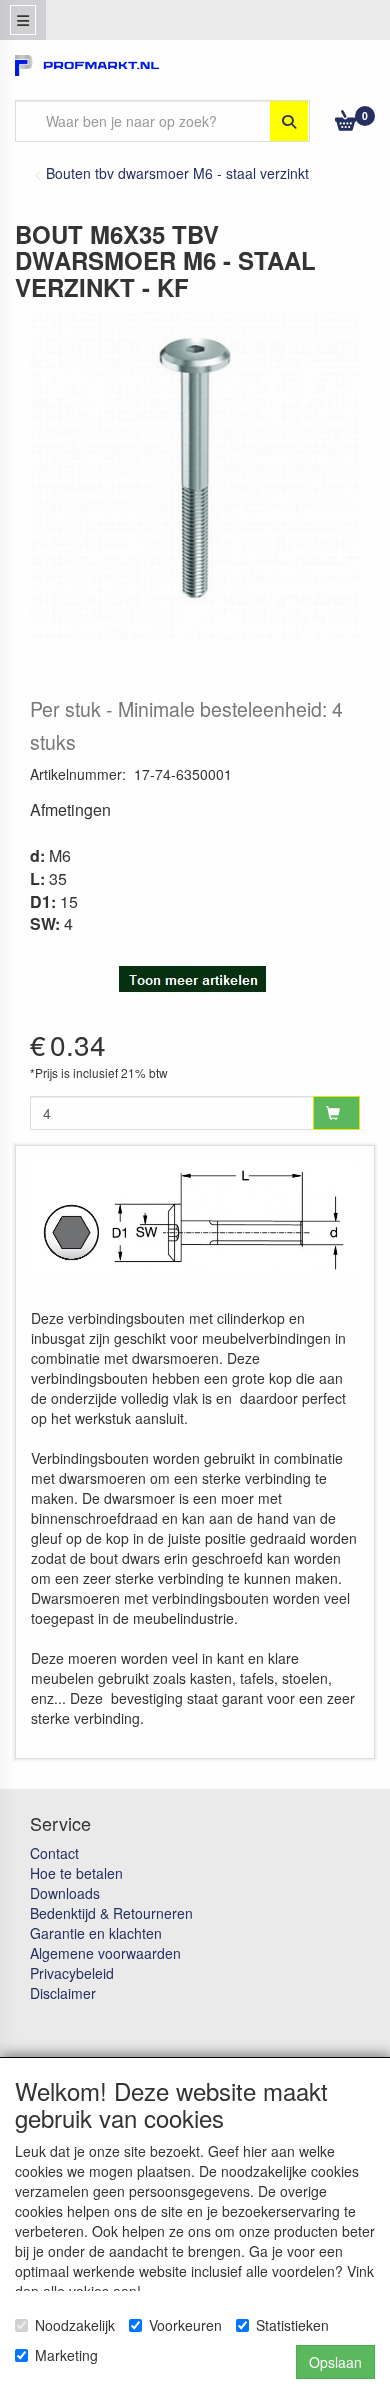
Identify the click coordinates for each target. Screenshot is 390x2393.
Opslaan (335, 2362)
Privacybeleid (72, 1973)
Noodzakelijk (75, 2325)
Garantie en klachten (96, 1933)
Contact (54, 1853)
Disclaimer (63, 1993)
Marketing (66, 2355)
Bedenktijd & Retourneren (111, 1913)
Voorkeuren (185, 2325)
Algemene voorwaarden (105, 1953)
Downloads (65, 1893)
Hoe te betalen (76, 1873)
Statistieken (292, 2325)
